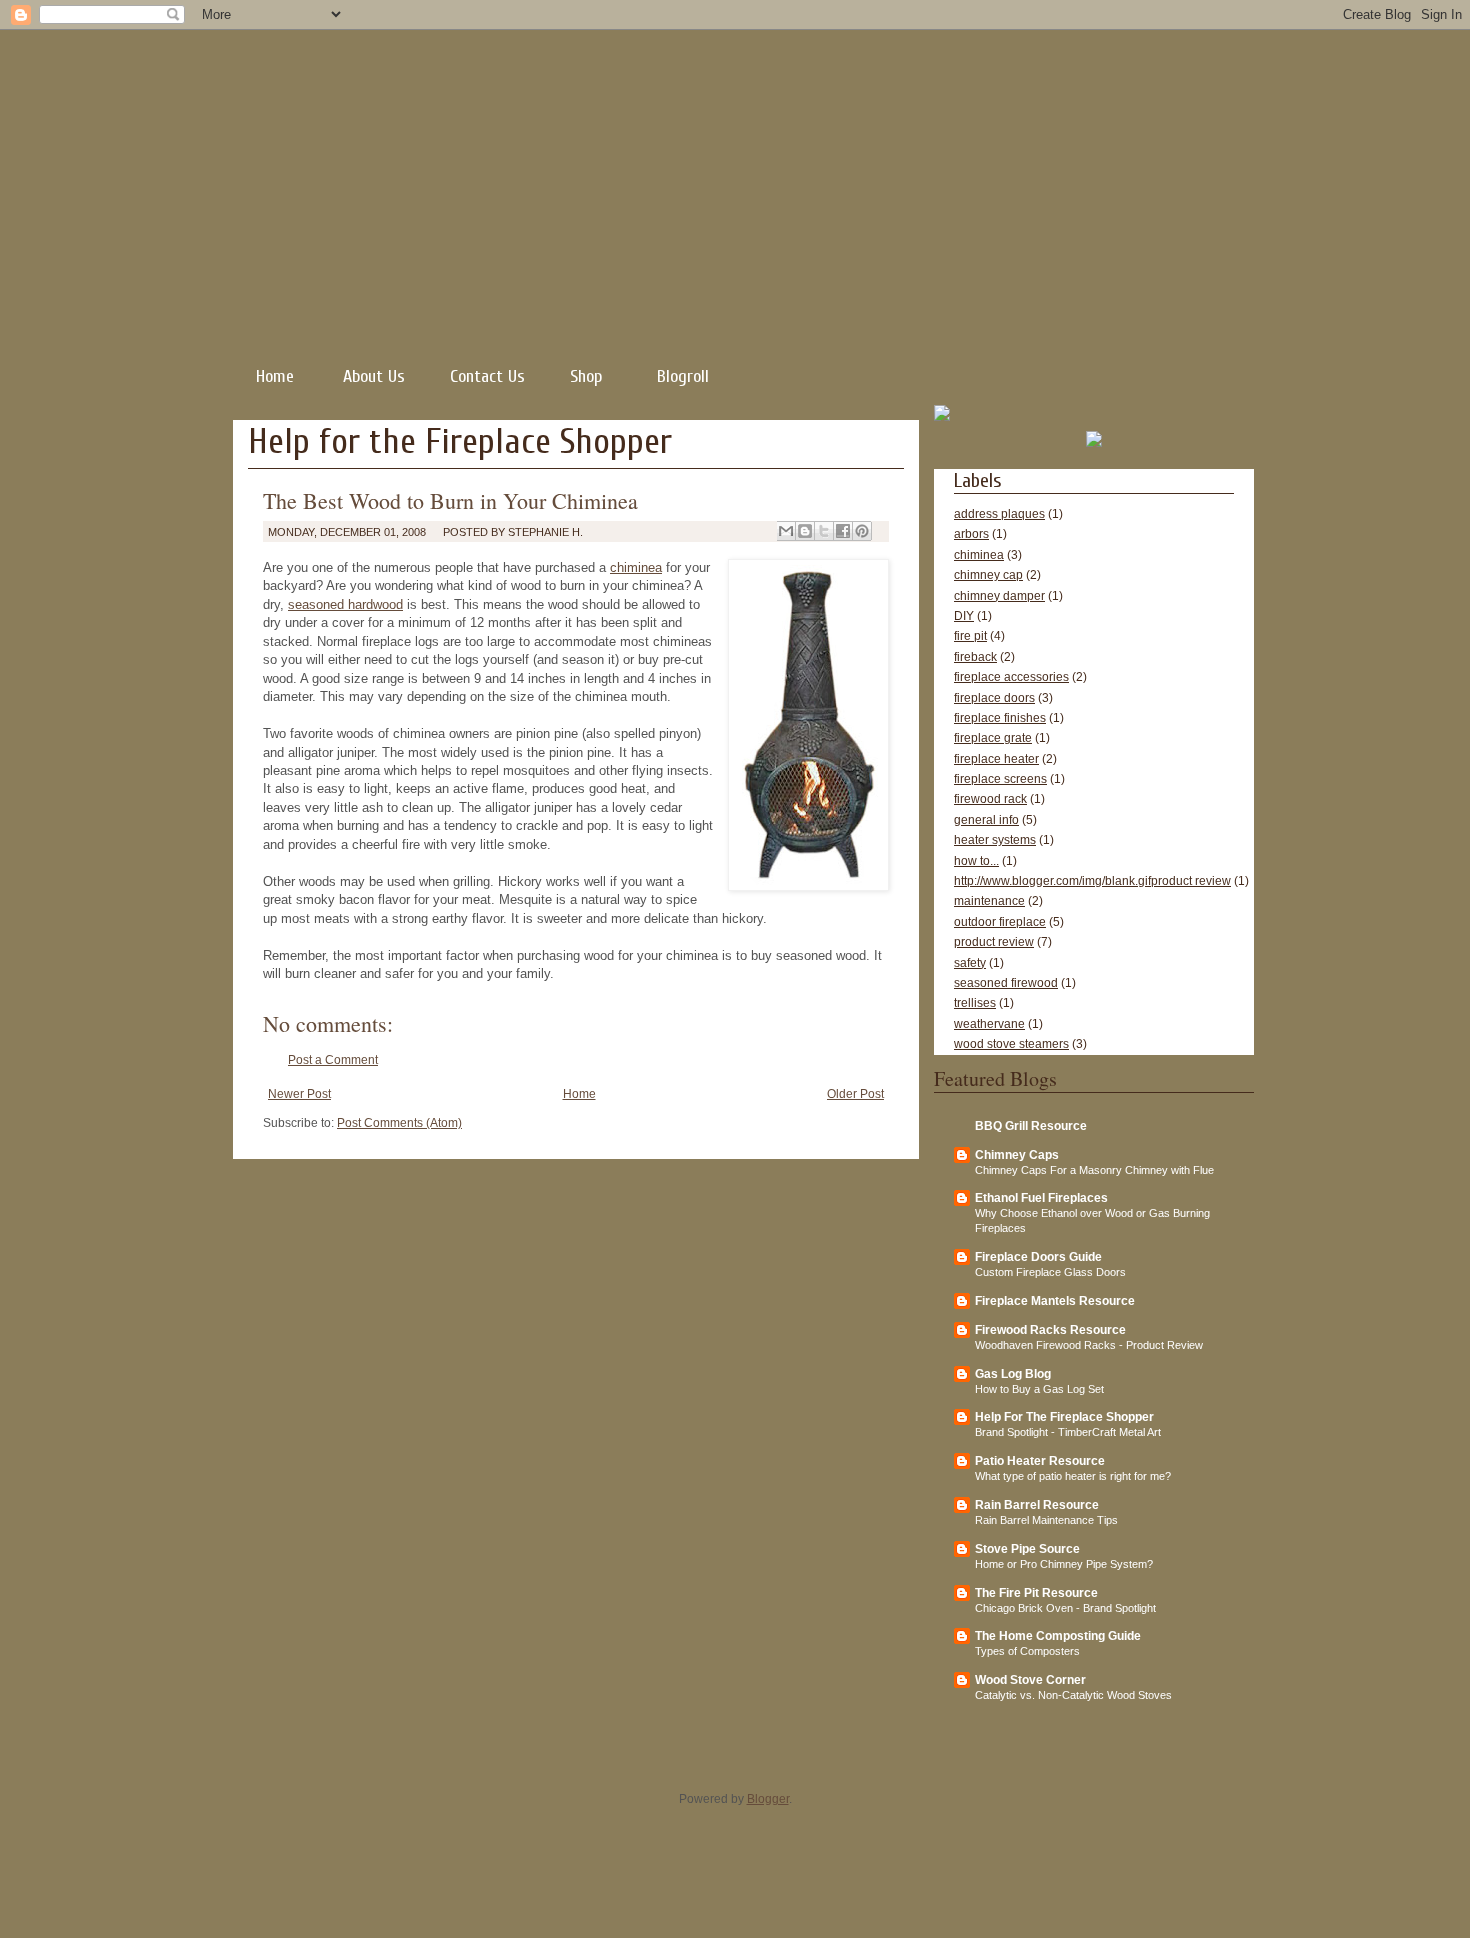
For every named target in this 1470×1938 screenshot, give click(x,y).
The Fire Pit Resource (1036, 1593)
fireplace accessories (1011, 677)
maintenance (989, 901)
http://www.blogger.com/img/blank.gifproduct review (1092, 881)
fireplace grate (993, 738)
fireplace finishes (1000, 718)
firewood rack (990, 799)
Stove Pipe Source (1027, 1549)
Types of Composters (1027, 1651)
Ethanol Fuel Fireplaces (1041, 1198)
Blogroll (683, 376)
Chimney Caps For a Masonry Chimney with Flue (1094, 1170)
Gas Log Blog (1013, 1374)
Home (275, 376)
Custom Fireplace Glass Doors (1050, 1272)
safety (970, 963)
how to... (976, 861)
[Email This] (786, 531)
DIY (964, 616)
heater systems (995, 840)
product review (994, 942)
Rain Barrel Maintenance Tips (1046, 1520)
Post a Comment (333, 1060)
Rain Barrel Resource (1037, 1505)
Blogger (768, 1799)
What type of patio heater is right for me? (1073, 1476)
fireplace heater (996, 759)
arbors (971, 534)
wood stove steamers (1011, 1044)
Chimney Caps (1017, 1155)
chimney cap (988, 575)
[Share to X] (824, 531)
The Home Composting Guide (1058, 1636)
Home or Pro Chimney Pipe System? (1064, 1564)
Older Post (855, 1094)
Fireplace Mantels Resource (1055, 1301)
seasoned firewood (1006, 983)
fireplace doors (994, 698)
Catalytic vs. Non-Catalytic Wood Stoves (1073, 1695)
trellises (975, 1003)
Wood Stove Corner (1030, 1680)
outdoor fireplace (1000, 922)
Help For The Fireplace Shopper (1064, 1417)
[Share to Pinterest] (862, 531)
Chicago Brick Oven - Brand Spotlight (1065, 1608)
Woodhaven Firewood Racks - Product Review (1089, 1345)
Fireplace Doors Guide (1038, 1257)
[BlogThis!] (805, 531)
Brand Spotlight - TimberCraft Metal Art (1068, 1432)
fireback (975, 657)
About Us (374, 376)
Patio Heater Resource (1040, 1461)
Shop (586, 376)
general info (986, 820)
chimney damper (999, 596)
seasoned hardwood (345, 604)
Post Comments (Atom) (399, 1123)
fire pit (970, 636)
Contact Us (487, 376)
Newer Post (299, 1094)
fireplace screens (1000, 779)
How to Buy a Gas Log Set (1039, 1389)
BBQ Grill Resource (1031, 1126)
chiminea (636, 567)
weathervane (989, 1024)
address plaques (999, 514)
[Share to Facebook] (843, 531)
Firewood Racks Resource (1050, 1330)
